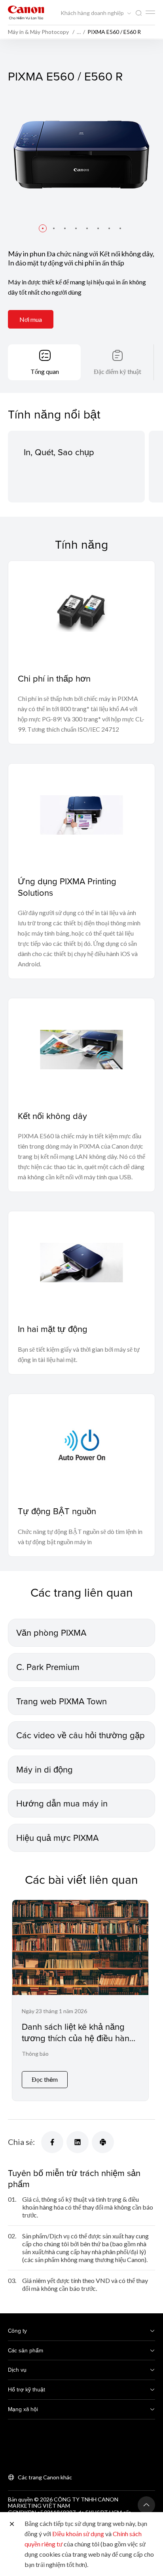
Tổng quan (45, 371)
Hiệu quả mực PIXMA (57, 1837)
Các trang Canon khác (45, 2477)
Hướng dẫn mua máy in (62, 1803)
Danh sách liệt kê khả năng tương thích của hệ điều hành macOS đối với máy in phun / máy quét (78, 2043)
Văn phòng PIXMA (51, 1632)
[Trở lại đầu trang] (146, 2505)
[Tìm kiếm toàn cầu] (138, 13)
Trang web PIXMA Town (62, 1701)
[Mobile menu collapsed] (150, 12)
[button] (43, 228)
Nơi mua (31, 319)
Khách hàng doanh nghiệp (93, 13)
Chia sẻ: (21, 2142)
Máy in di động (45, 1769)
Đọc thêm (45, 2079)
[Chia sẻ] (52, 2142)
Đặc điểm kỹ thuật (118, 371)
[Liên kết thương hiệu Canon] (26, 12)
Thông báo (35, 2054)
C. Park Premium (48, 1667)
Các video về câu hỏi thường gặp (81, 1735)
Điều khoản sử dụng (78, 2534)
